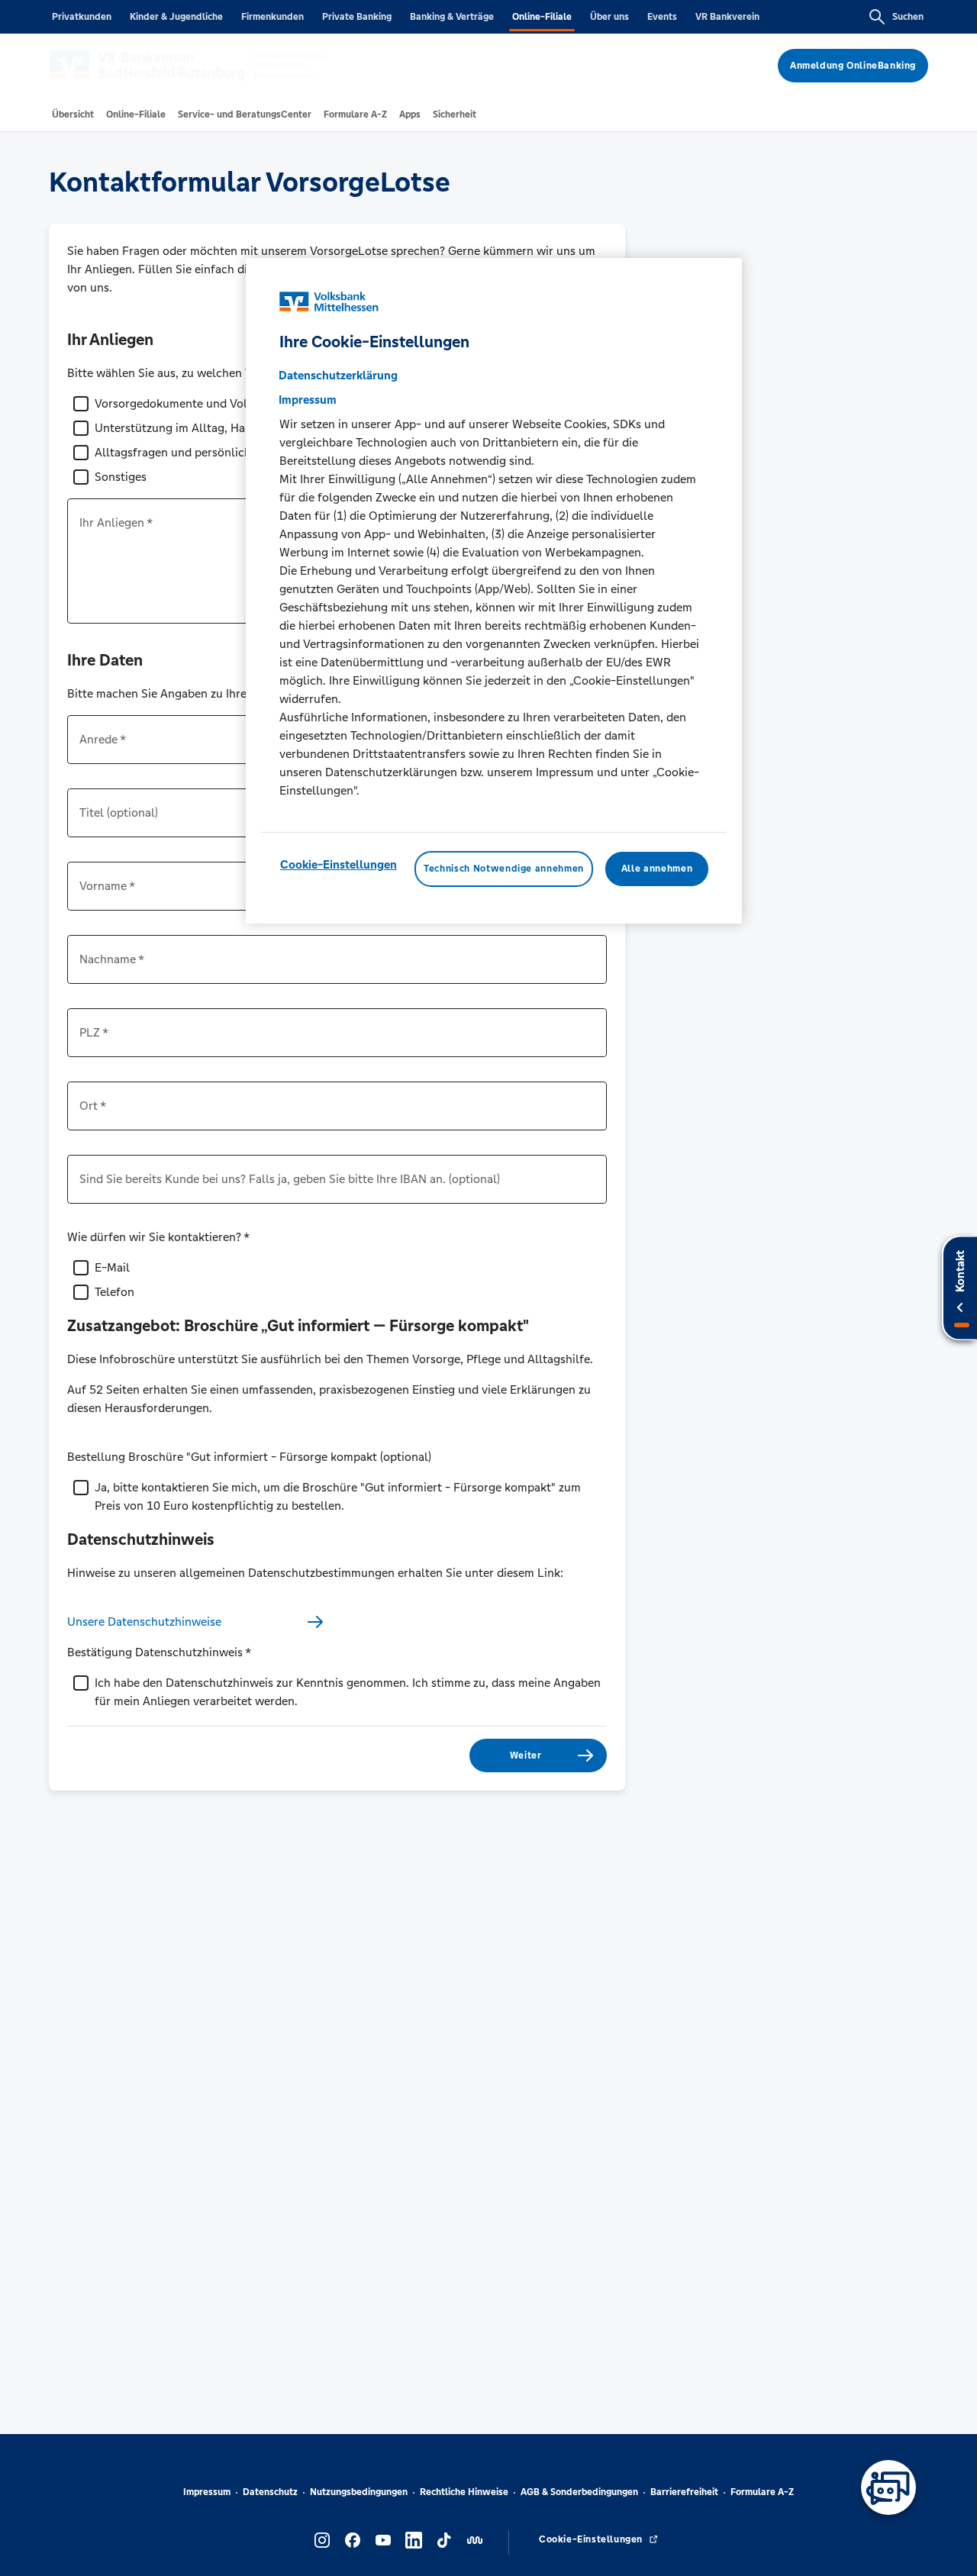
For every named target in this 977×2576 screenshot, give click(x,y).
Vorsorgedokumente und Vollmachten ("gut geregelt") (239, 403)
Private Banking (357, 17)
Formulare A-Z (762, 2492)
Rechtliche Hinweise (464, 2492)
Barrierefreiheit (684, 2492)
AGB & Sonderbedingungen (579, 2492)
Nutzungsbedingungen (359, 2492)
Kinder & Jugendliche (176, 17)
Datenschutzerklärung (338, 375)
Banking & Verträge (452, 17)
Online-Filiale (542, 17)
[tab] (73, 114)
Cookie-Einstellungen (339, 864)
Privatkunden (82, 17)
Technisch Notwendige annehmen (504, 869)
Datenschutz (270, 2492)
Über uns (609, 17)
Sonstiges (121, 477)
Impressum (207, 2492)
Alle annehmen (657, 869)
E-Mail (112, 1267)
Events (662, 17)
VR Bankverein (727, 17)
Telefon (114, 1292)
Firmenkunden (272, 17)
